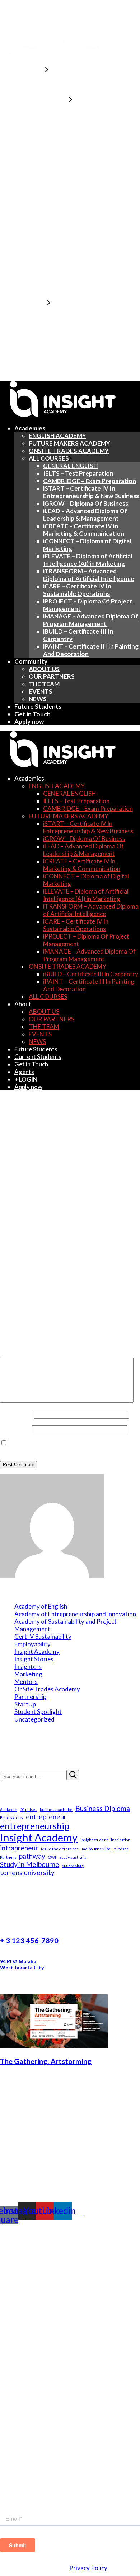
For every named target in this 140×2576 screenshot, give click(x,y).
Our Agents (19, 2442)
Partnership (30, 1697)
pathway (32, 1856)
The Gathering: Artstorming (46, 2061)
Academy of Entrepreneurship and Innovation (75, 1614)
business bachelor (56, 1809)
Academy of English (41, 1606)
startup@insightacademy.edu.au (53, 2227)
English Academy (28, 2313)
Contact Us (18, 2478)
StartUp (25, 1704)
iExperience (19, 2413)
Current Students (29, 2399)
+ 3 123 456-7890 (29, 1940)
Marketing (28, 1674)
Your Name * (17, 1414)
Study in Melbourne (30, 1864)
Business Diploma (103, 1808)
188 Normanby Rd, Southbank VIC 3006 (34, 2289)
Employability (32, 1644)
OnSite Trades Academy (47, 1689)
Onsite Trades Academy (39, 2328)
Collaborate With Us (33, 2492)
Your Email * (16, 1428)
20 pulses (29, 1809)
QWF (53, 1857)
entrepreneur (46, 1817)
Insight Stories (34, 1659)
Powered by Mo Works (22, 2574)
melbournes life (96, 1849)
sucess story (73, 1865)
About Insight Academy (38, 2435)
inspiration (121, 1840)
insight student (94, 1840)
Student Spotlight (38, 1712)
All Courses (18, 2335)
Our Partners (21, 2449)
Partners (8, 1857)
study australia (73, 1857)
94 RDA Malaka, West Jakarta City (22, 1964)
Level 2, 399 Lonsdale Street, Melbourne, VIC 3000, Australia (51, 2245)
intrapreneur (19, 1848)
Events (11, 2371)
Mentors (26, 1682)
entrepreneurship (35, 1826)
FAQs (9, 2406)
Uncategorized (34, 1719)
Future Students (26, 2392)
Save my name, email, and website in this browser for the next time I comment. (69, 1446)
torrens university (27, 1872)
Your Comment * (22, 1354)
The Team (16, 2456)
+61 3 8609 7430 (28, 2234)
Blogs (9, 2364)
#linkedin (9, 1809)
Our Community (26, 2356)
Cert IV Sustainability (43, 1636)
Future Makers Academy (40, 2321)
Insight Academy (37, 1651)
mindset (121, 1849)
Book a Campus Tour (33, 2485)
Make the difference (60, 1849)
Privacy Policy (88, 2568)
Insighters (28, 1667)
